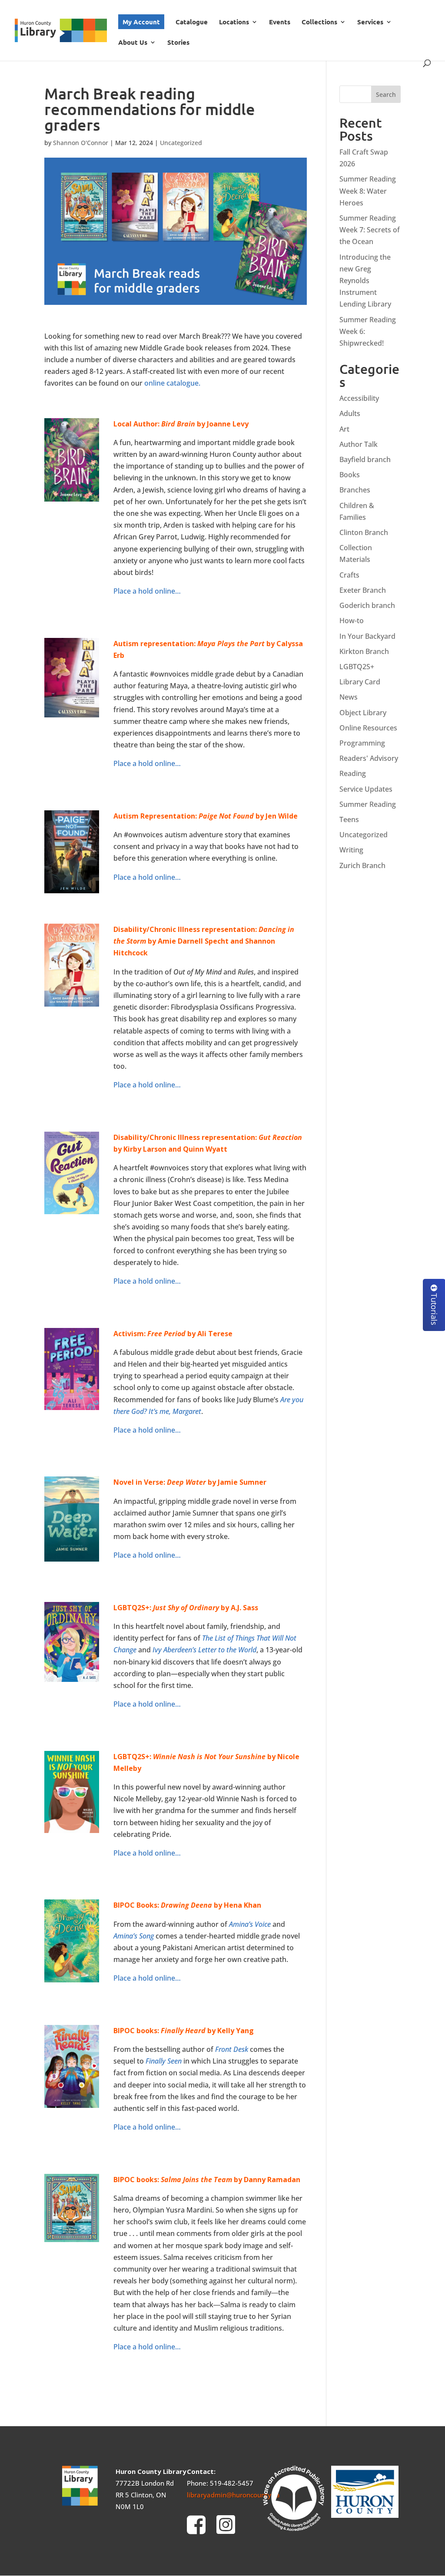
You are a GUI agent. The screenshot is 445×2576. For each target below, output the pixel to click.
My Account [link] (141, 22)
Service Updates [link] (366, 789)
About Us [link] (133, 43)
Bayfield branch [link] (365, 459)
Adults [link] (350, 413)
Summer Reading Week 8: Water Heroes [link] (368, 191)
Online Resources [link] (368, 728)
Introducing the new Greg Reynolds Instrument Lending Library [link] (365, 281)
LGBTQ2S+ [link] (357, 667)
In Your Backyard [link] (367, 636)
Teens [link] (349, 819)
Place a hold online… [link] (147, 591)
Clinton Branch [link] (364, 532)
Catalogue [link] (192, 22)
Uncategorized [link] (181, 143)
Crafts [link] (349, 575)
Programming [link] (362, 743)
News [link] (349, 697)
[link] (61, 29)
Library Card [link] (360, 682)
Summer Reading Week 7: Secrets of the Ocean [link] (370, 230)
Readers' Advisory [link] (369, 758)
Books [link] (350, 475)
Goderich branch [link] (367, 605)
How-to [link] (352, 621)
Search (386, 94)
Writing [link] (351, 850)
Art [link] (344, 429)
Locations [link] (234, 22)
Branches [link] (355, 490)
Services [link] (370, 22)
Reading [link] (353, 773)
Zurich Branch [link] (362, 865)
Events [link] (280, 22)
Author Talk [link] (359, 444)
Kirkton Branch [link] (364, 651)
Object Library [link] (363, 713)
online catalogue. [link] (172, 383)
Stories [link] (178, 43)
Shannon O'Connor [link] (81, 143)
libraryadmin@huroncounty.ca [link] (233, 2495)
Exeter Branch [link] (363, 590)
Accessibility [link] (359, 398)
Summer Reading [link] (368, 804)
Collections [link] (319, 22)
